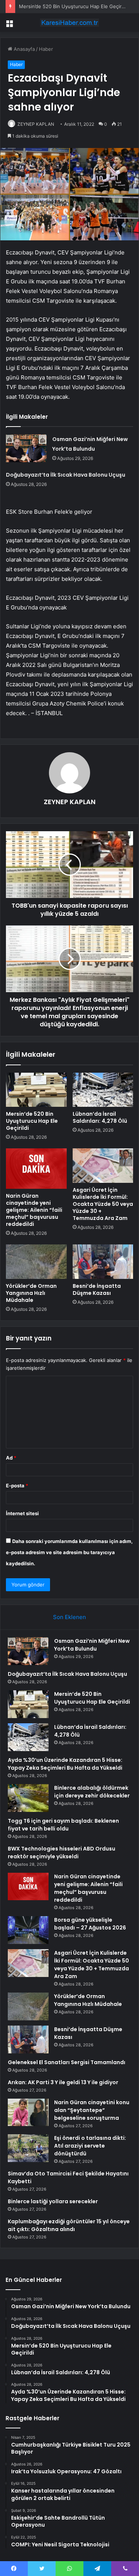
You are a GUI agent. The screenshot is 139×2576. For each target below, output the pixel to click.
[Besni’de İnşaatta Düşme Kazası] (103, 1261)
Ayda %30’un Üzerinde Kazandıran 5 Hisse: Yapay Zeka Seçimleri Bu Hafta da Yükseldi (65, 1764)
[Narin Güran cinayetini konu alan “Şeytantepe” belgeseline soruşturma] (28, 2112)
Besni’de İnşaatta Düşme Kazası (97, 1289)
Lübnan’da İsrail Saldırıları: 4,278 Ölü (100, 1117)
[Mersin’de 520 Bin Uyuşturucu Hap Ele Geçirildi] (36, 1090)
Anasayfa (24, 49)
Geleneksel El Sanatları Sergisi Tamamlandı (67, 2062)
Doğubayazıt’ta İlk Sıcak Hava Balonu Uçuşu (66, 475)
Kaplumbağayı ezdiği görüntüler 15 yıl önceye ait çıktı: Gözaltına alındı (69, 2225)
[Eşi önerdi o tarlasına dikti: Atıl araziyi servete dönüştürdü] (28, 2148)
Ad (11, 1458)
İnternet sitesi (22, 1513)
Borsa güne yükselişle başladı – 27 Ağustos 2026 (90, 1924)
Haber (46, 49)
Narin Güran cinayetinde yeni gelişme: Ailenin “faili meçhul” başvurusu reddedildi (34, 1210)
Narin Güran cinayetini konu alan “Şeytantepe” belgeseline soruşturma (92, 2110)
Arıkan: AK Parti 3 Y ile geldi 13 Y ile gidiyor (63, 2082)
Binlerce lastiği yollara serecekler (53, 2201)
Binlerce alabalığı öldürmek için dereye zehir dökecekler (92, 1792)
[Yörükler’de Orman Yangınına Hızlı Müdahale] (36, 1261)
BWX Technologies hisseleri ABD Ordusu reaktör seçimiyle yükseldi (62, 1853)
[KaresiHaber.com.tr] (70, 23)
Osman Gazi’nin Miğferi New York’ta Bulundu (92, 1645)
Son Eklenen (69, 1617)
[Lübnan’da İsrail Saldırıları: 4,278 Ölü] (103, 1090)
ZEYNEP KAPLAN (36, 124)
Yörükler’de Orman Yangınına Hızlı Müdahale (31, 1293)
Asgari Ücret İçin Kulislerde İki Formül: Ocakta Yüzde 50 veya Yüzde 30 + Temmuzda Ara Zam (103, 1204)
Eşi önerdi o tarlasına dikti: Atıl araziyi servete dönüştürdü (90, 2146)
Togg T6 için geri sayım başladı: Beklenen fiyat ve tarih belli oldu (63, 1825)
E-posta (17, 1486)
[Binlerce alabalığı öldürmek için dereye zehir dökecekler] (28, 1798)
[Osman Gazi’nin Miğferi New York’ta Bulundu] (26, 448)
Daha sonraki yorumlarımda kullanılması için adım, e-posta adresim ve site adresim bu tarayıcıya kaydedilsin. (69, 1552)
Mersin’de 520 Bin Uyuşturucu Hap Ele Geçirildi (73, 6)
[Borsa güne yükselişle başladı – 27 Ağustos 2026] (28, 1930)
